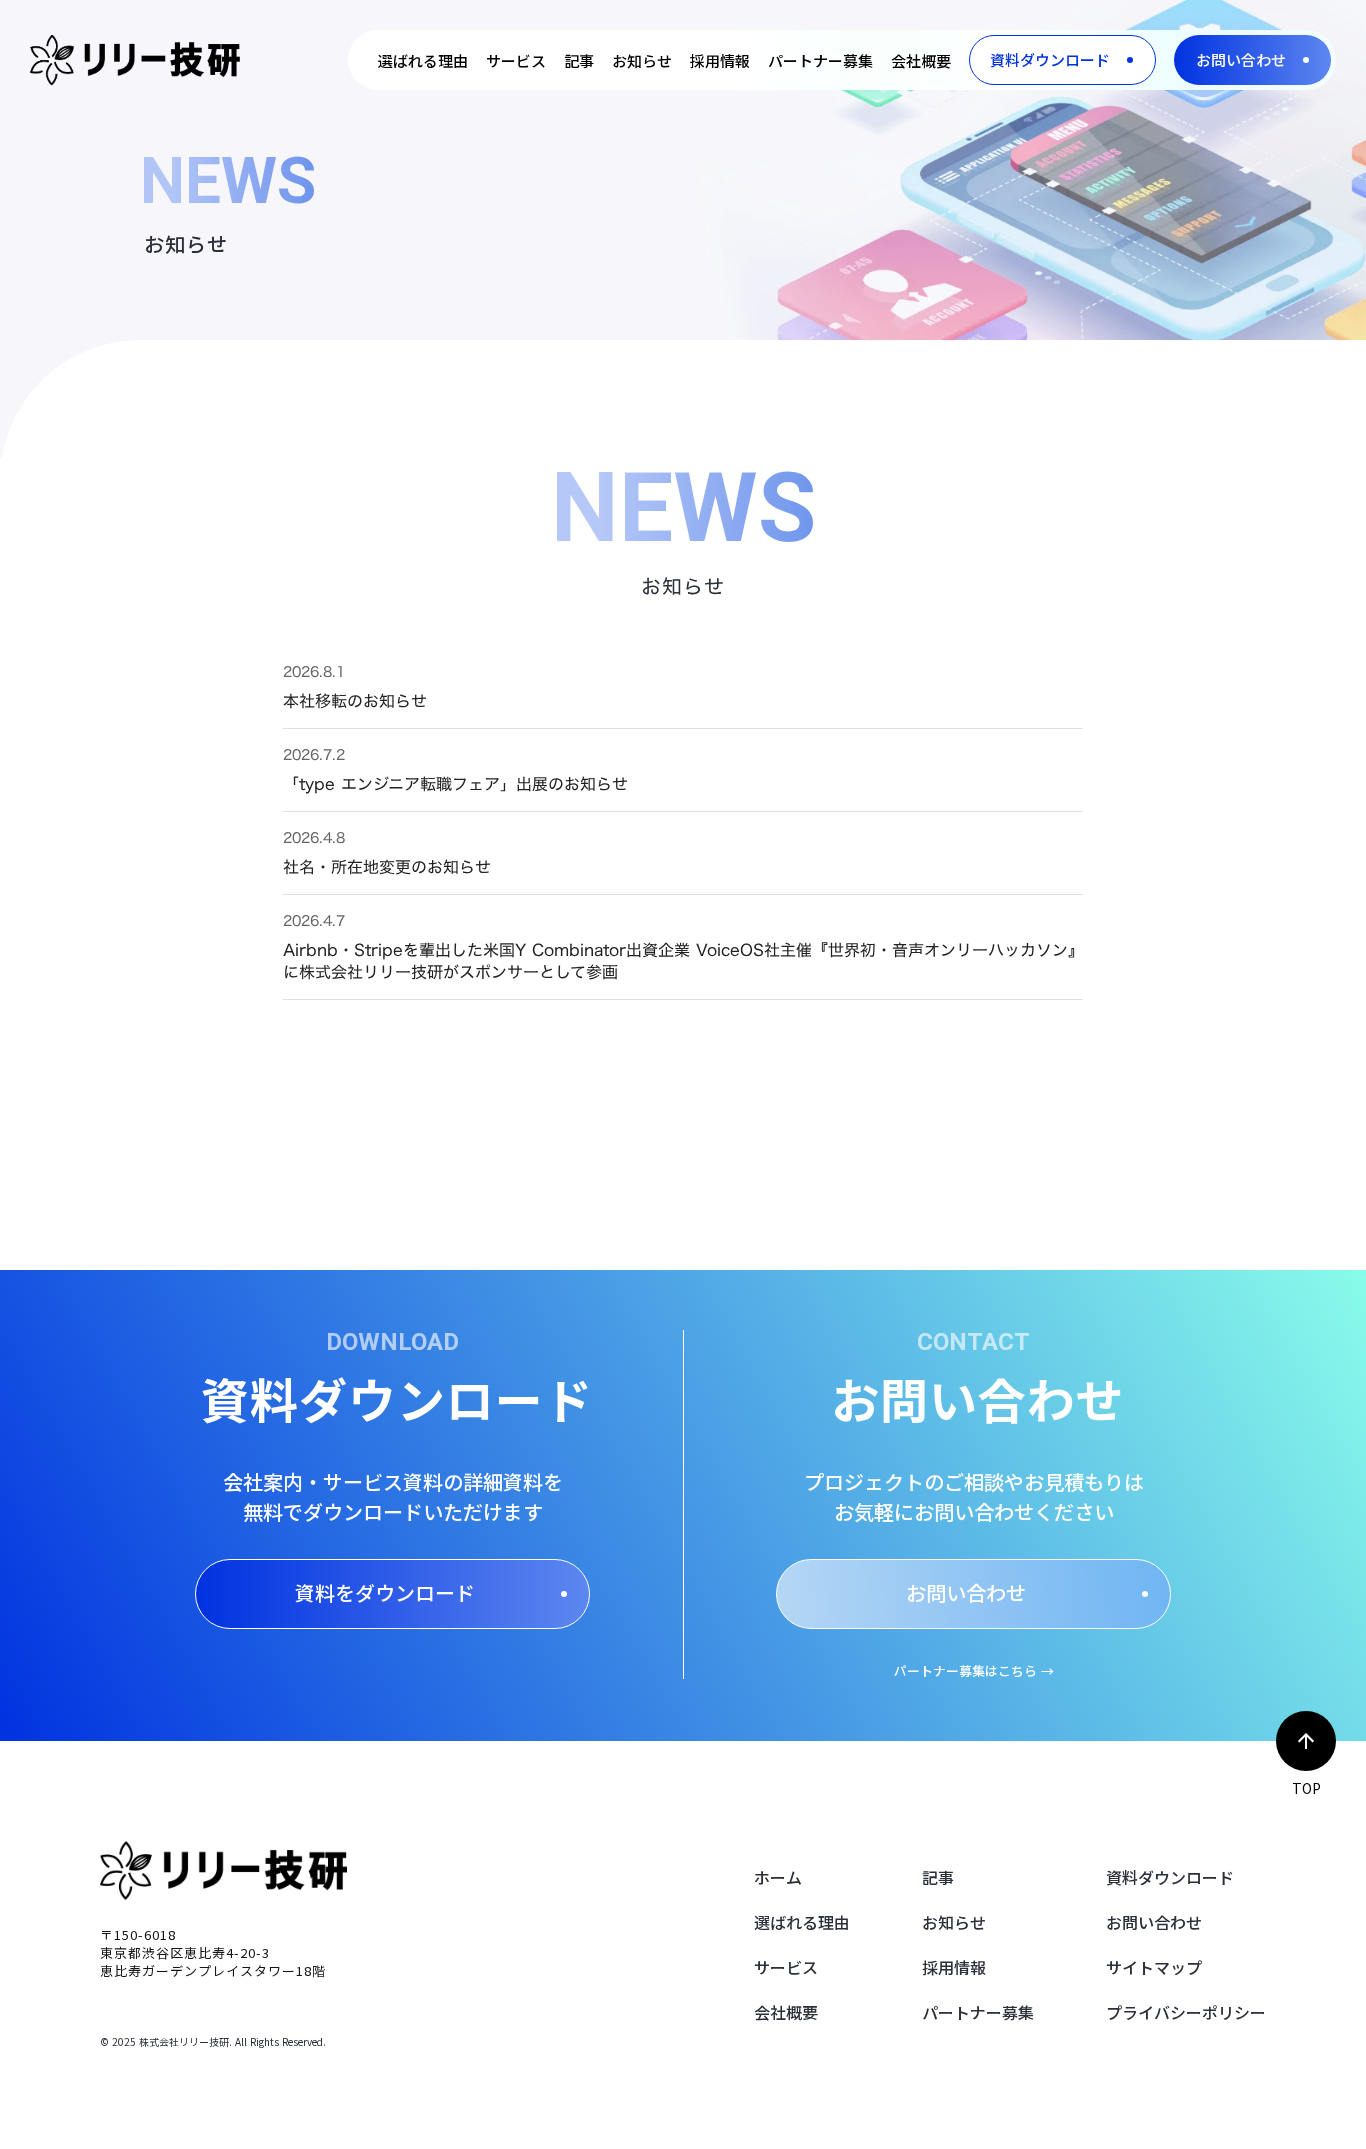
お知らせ (954, 1922)
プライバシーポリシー (1186, 2012)
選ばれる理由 (802, 1922)
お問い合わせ (1154, 1922)
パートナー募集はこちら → (974, 1670)
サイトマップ (1154, 1967)
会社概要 (786, 2012)
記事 (938, 1877)
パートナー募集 (978, 2012)
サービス (786, 1967)
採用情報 (954, 1967)
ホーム (778, 1877)
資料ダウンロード (1170, 1877)
